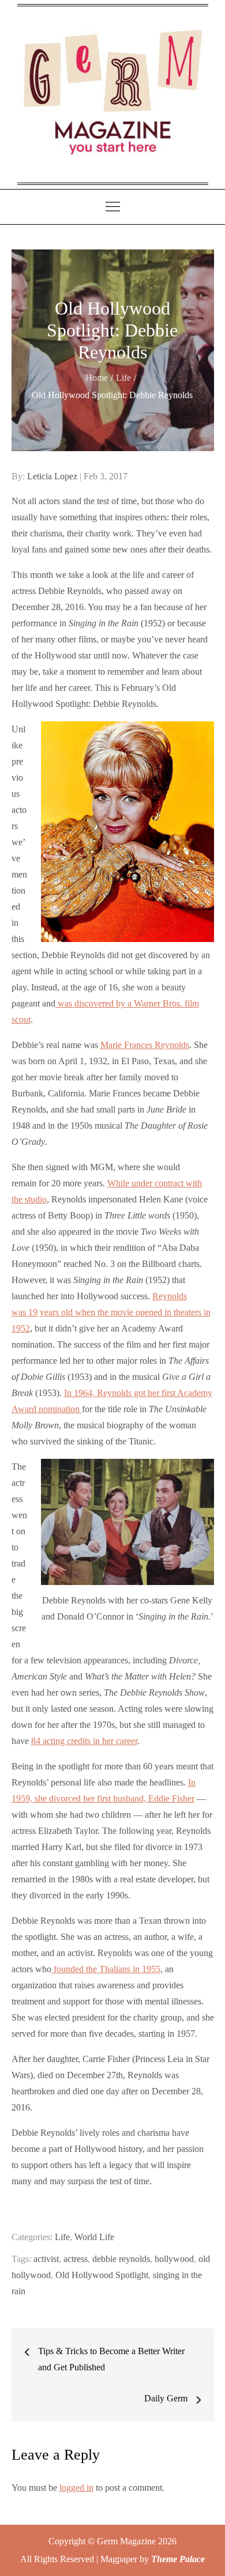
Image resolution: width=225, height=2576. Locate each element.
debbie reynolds (121, 2259)
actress (76, 2259)
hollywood (174, 2259)
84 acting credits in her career (84, 1741)
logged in (76, 2488)
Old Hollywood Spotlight (102, 2275)
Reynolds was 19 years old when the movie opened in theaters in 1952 (111, 1312)
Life (62, 2237)
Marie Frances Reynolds (145, 1045)
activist (46, 2259)
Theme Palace (178, 2559)
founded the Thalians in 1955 (106, 1969)
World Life (94, 2237)
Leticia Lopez (52, 476)
